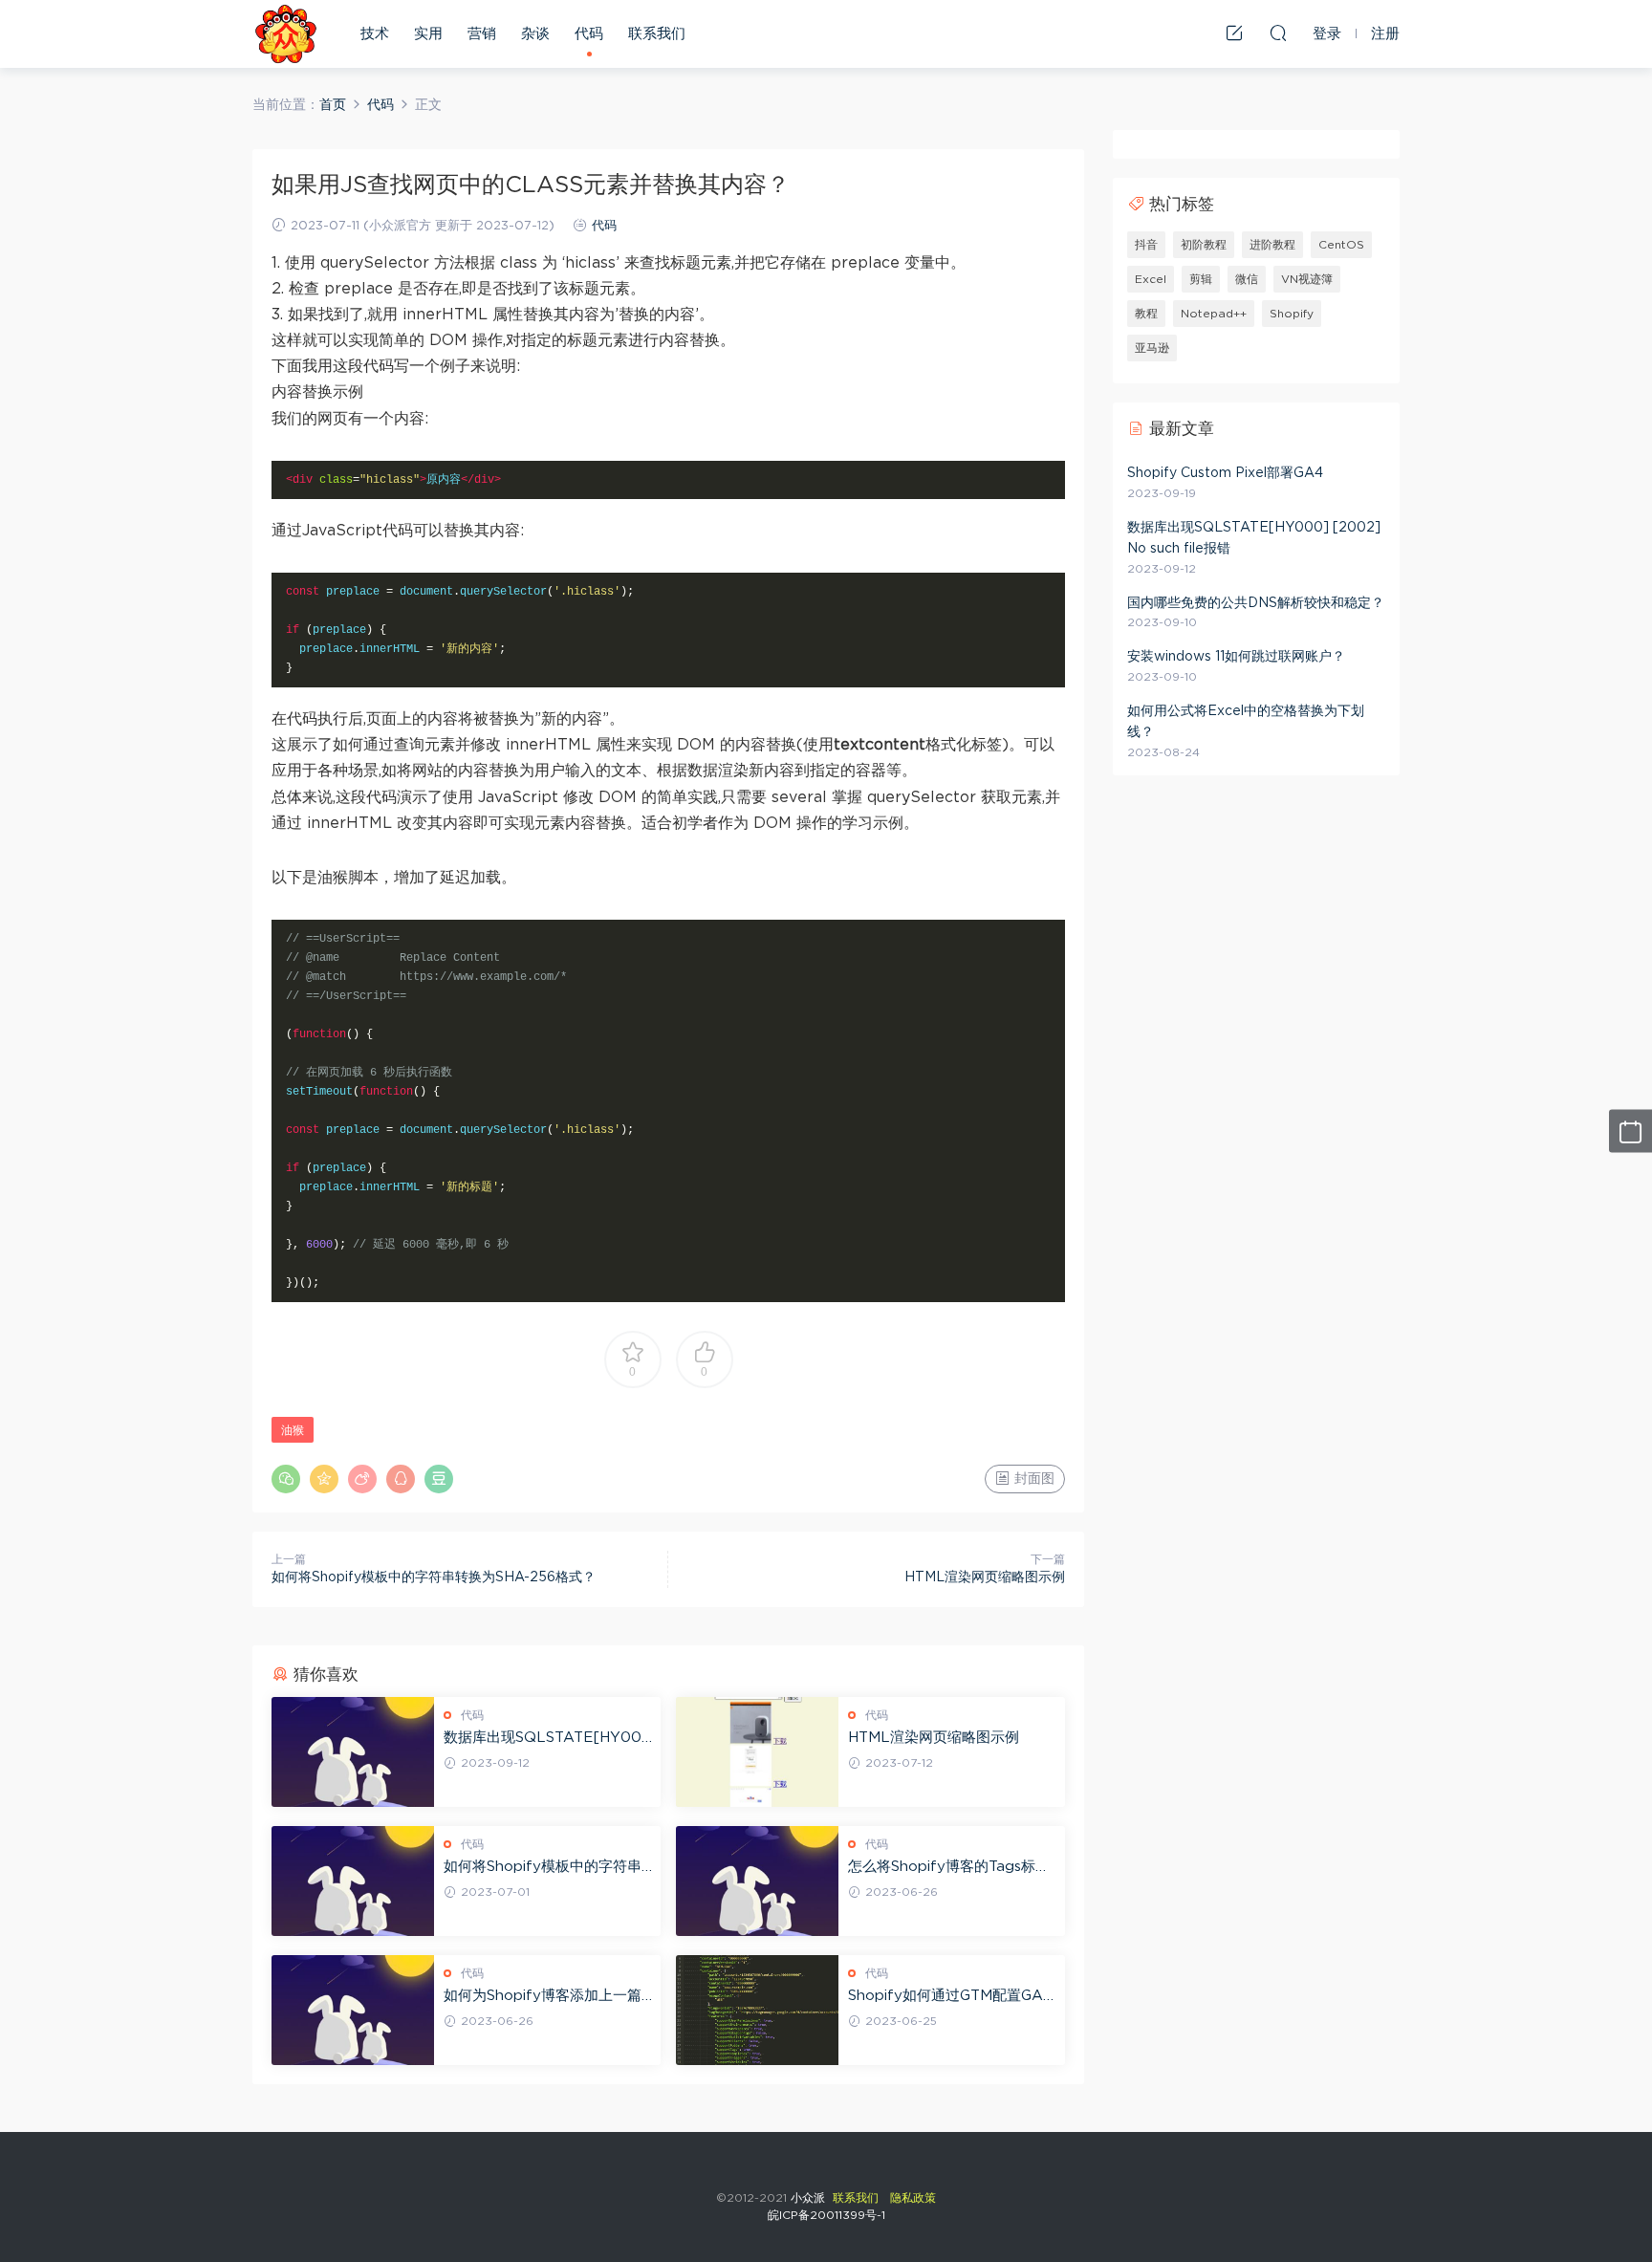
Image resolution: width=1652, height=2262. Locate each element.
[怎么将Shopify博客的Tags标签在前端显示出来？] (757, 1881)
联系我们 (657, 34)
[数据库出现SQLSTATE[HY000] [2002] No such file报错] (353, 1752)
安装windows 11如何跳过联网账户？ (1236, 657)
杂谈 (535, 34)
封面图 (1032, 1479)
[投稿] (1234, 33)
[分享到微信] (286, 1479)
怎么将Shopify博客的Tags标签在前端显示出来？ (949, 1868)
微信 (1247, 279)
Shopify (1292, 314)
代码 (589, 34)
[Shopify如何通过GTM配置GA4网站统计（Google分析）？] (757, 2010)
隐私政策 (913, 2198)
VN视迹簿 (1307, 279)
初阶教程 (1204, 245)
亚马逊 (1152, 348)
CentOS (1341, 245)
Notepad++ (1214, 314)
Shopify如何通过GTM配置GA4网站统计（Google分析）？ (951, 1997)
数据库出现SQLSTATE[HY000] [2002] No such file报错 (543, 1739)
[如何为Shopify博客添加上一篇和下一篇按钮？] (353, 2010)
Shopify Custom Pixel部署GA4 (1225, 473)
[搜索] (1278, 33)
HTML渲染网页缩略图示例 (985, 1577)
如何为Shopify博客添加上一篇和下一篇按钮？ (543, 1997)
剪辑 (1201, 279)
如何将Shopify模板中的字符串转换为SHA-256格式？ (434, 1577)
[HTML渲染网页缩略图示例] (757, 1752)
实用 (428, 34)
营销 (482, 34)
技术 (375, 34)
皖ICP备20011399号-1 (826, 2215)
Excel (1151, 279)
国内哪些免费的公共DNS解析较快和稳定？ (1256, 603)
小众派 (286, 33)
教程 (1146, 314)
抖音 (1146, 245)
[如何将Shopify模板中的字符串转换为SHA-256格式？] (353, 1881)
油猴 (293, 1430)
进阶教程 (1272, 245)
